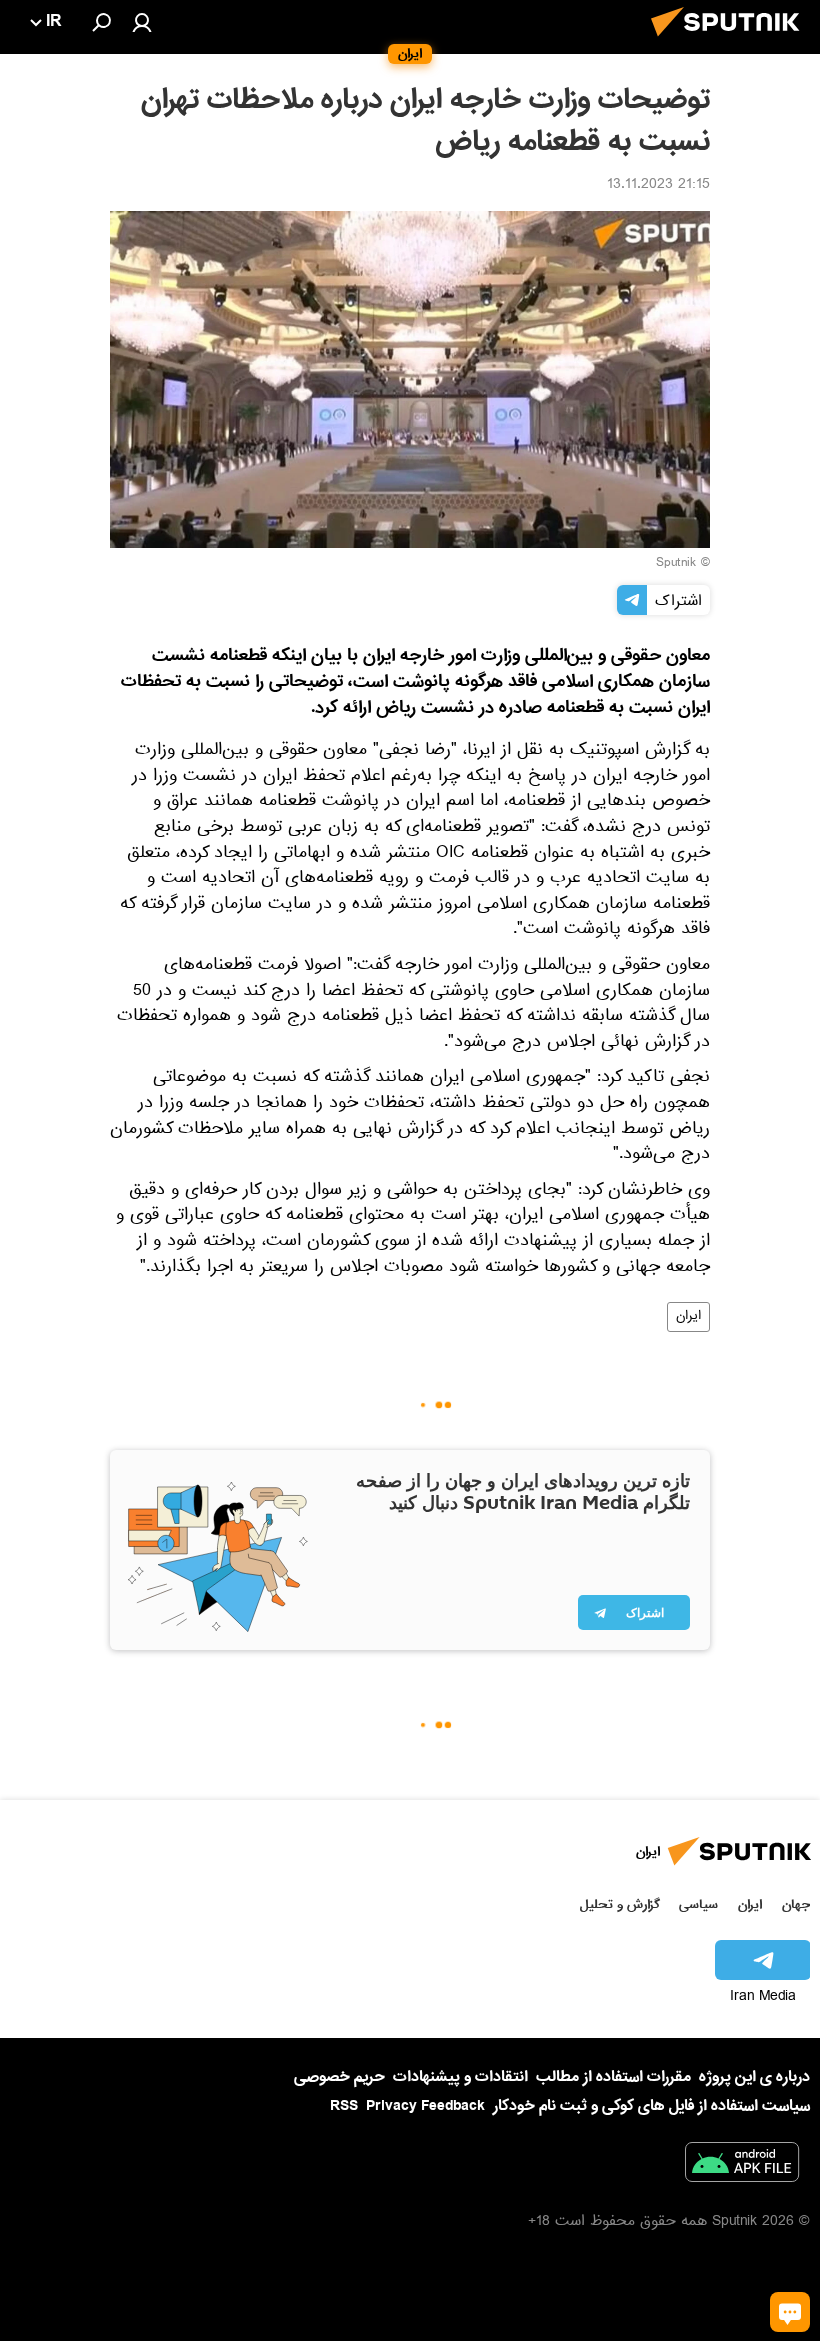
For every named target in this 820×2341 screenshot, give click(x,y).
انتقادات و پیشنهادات (460, 2077)
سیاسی (698, 1904)
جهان (796, 1904)
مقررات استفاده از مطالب (613, 2077)
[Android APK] (742, 2166)
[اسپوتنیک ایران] (731, 42)
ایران (688, 1317)
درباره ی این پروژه (754, 2077)
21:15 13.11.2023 (658, 186)
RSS (344, 2106)
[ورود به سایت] (142, 22)
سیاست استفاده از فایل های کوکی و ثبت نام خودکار (651, 2106)
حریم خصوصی (339, 2077)
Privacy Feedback (425, 2106)
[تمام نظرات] (790, 2312)
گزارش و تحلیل (620, 1904)
